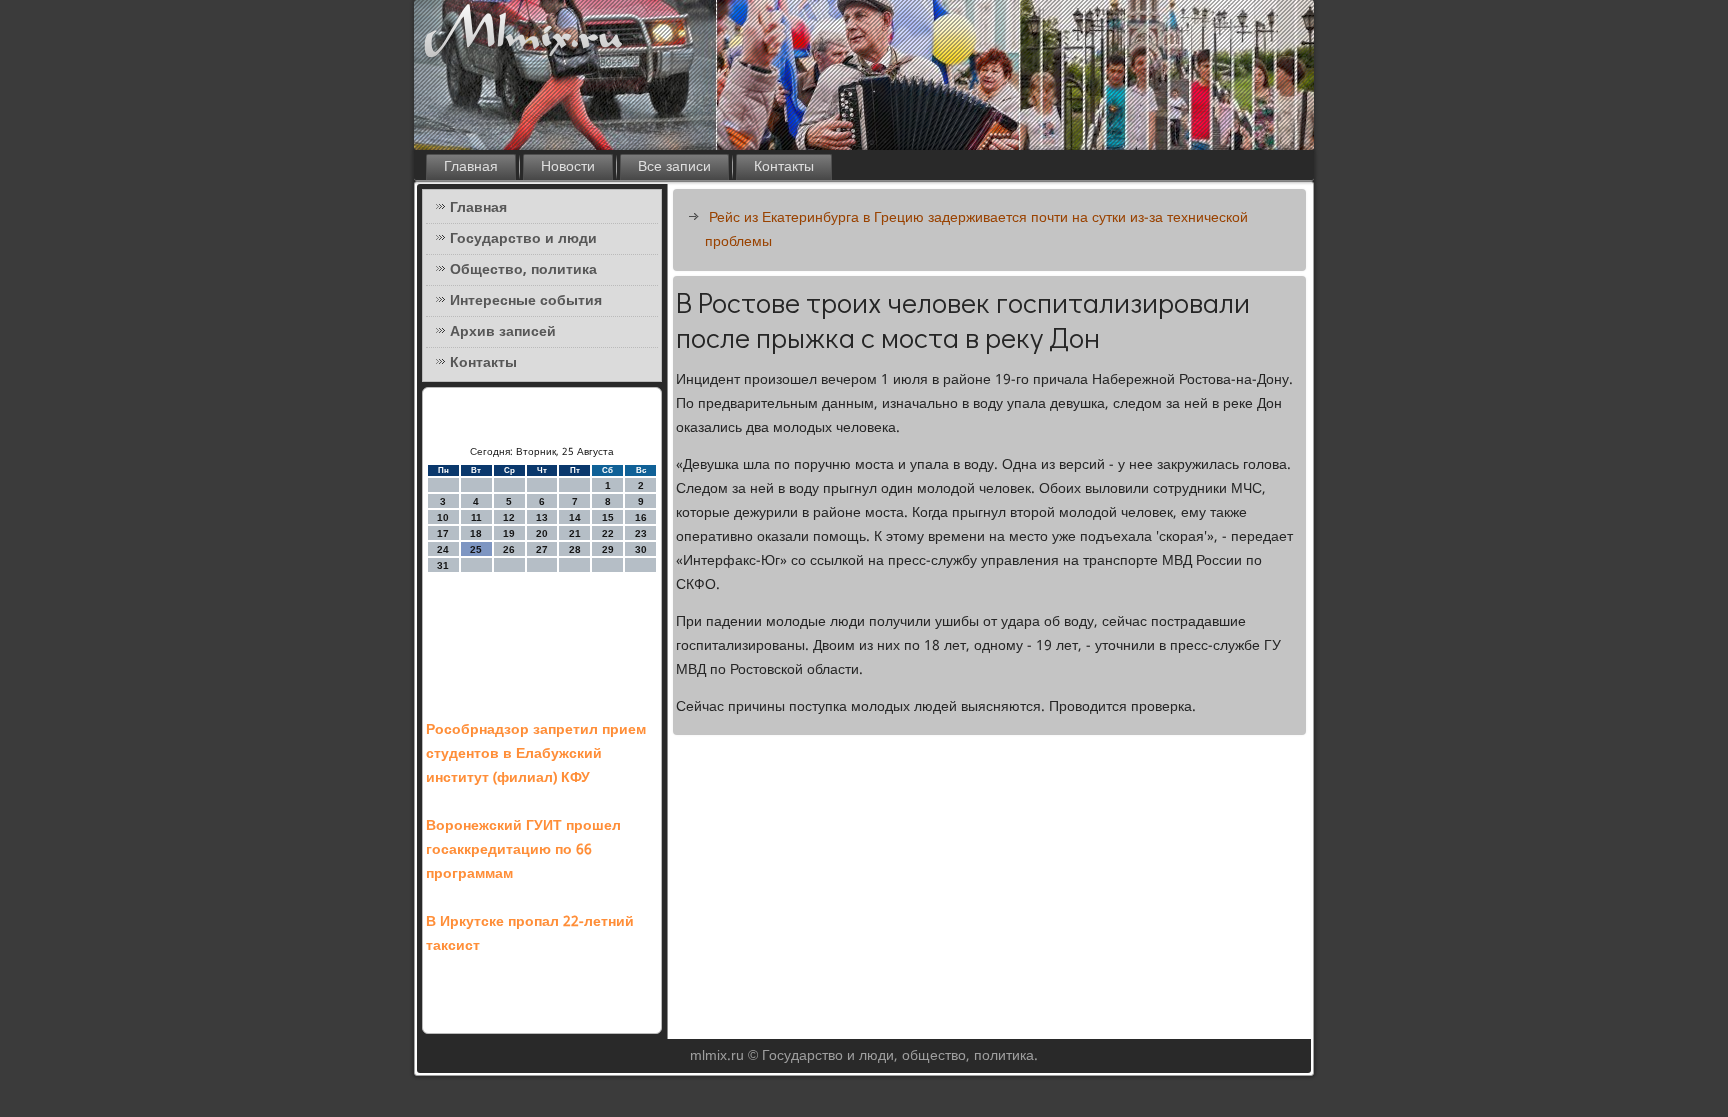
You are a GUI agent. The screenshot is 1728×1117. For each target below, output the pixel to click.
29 (608, 549)
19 (509, 533)
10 (443, 517)
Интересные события (526, 301)
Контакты (784, 167)
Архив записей (503, 332)
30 (641, 549)
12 (509, 517)
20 (542, 533)
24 (443, 549)
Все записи (674, 167)
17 (443, 533)
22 (608, 533)
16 (641, 517)
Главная (471, 167)
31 (443, 565)
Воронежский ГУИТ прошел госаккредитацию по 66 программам (523, 850)
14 (575, 517)
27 (542, 549)
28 (575, 549)
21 (575, 533)
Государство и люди (523, 239)
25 (476, 549)
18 (476, 533)
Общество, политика (523, 270)
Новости (568, 167)
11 (476, 517)
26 (509, 549)
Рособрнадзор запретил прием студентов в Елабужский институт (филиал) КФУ (536, 754)
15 (608, 517)
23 (641, 533)
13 (542, 517)
